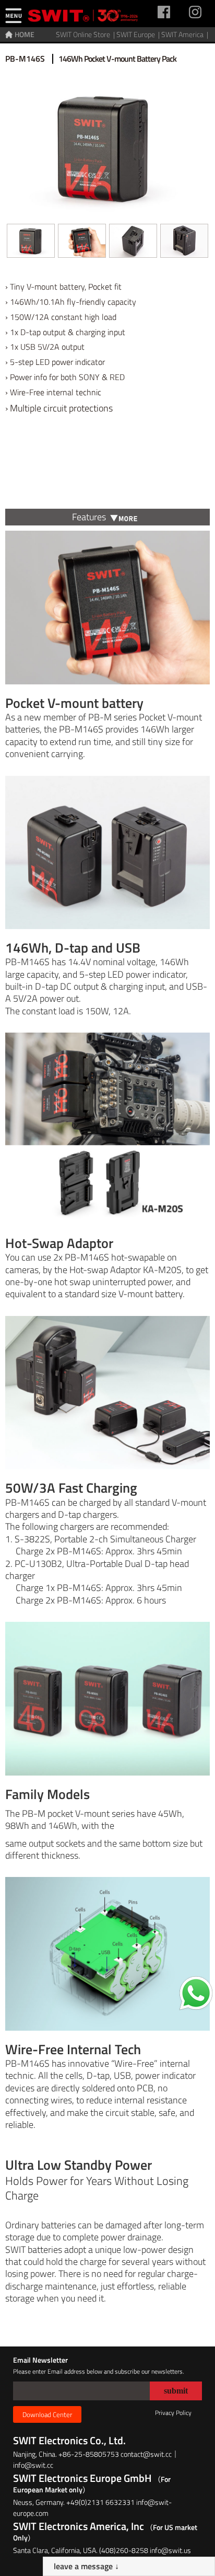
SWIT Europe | (139, 34)
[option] (31, 244)
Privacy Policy (173, 2413)
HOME (25, 34)
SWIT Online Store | (86, 34)
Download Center (47, 2414)
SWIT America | (186, 34)
